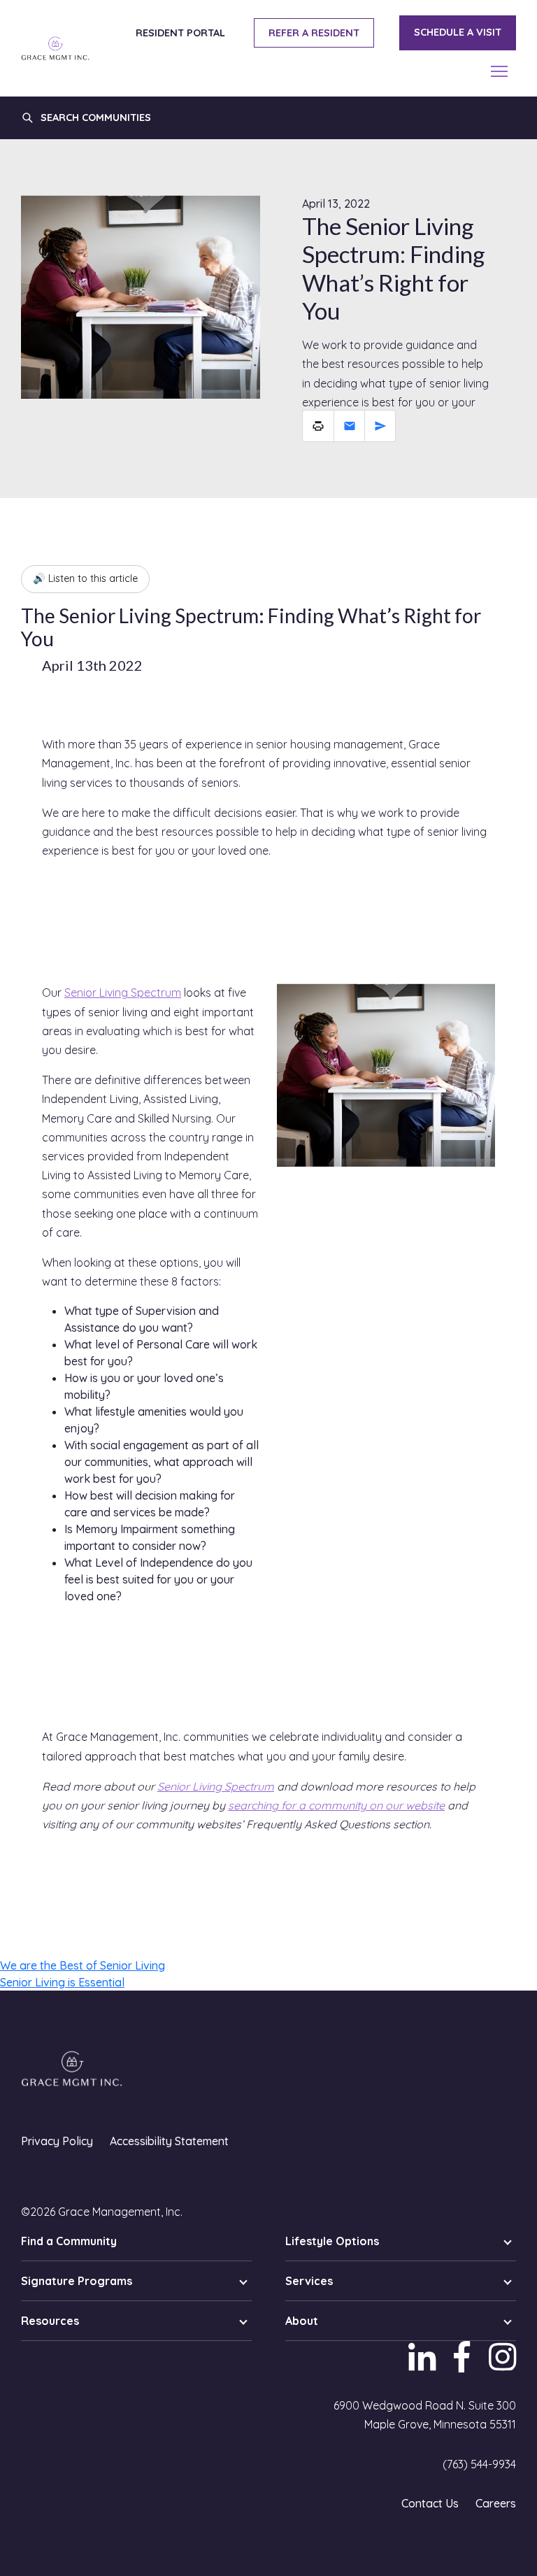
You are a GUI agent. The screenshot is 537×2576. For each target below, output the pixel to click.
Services (309, 2281)
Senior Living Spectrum (123, 992)
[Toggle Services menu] (508, 2281)
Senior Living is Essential (62, 1982)
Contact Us (430, 2503)
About (302, 2321)
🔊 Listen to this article (85, 578)
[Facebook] (463, 2367)
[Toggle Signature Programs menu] (243, 2281)
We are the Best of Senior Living (83, 1965)
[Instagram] (499, 2367)
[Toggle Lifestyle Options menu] (508, 2241)
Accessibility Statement (169, 2141)
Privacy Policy (57, 2141)
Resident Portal (180, 33)
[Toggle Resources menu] (243, 2321)
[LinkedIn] (423, 2367)
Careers (496, 2503)
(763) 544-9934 (479, 2464)
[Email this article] (349, 426)
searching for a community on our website (336, 1805)
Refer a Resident (314, 33)
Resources (50, 2321)
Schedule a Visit (458, 32)
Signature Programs (77, 2281)
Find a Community (69, 2241)
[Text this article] (380, 426)
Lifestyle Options (332, 2241)
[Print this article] (318, 426)
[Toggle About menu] (508, 2321)
